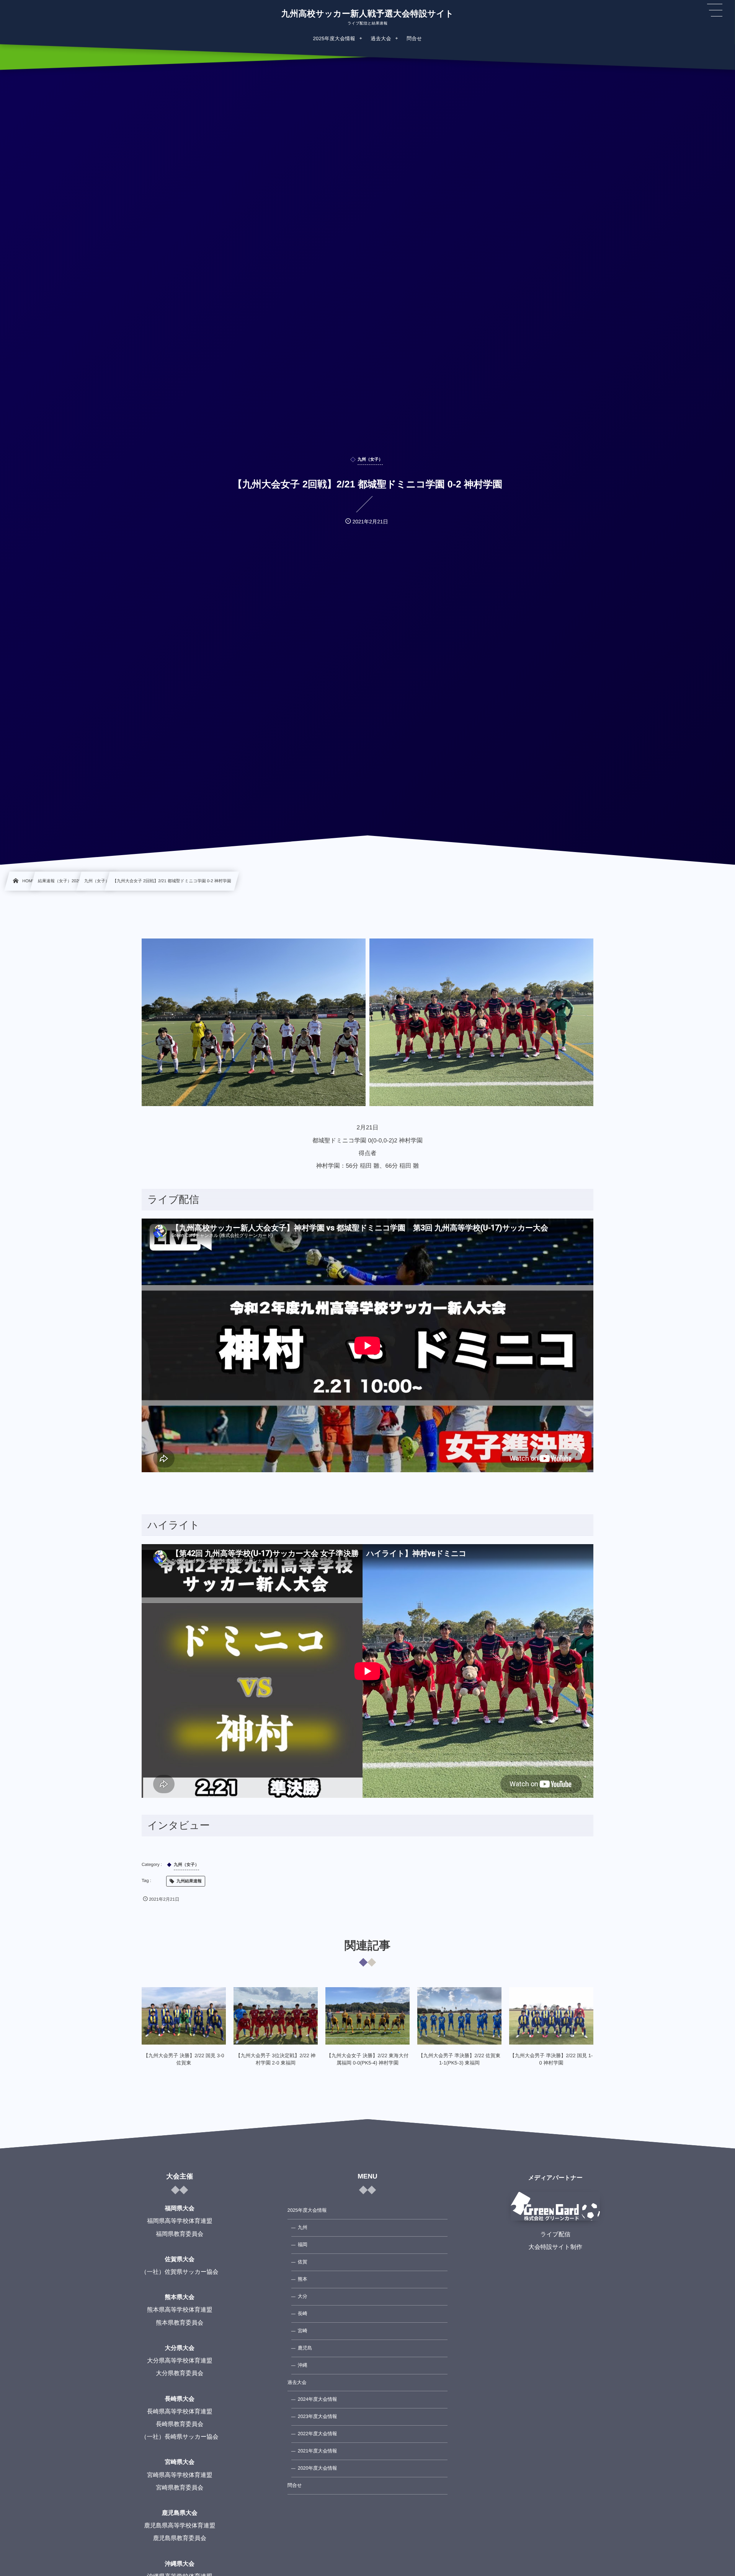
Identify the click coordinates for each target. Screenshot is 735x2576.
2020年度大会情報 (318, 2468)
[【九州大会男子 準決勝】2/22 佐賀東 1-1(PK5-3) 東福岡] (459, 2016)
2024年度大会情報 (318, 2399)
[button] (715, 10)
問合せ (295, 2485)
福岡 (303, 2245)
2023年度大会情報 (318, 2416)
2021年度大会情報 (318, 2451)
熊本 (303, 2279)
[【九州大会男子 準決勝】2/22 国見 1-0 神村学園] (551, 2016)
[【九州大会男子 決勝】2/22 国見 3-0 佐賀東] (184, 2016)
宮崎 (303, 2331)
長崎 (303, 2314)
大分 (303, 2296)
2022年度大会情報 (318, 2434)
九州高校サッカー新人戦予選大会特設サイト (367, 14)
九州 (303, 2227)
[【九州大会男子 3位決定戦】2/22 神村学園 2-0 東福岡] (276, 2016)
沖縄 (303, 2365)
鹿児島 (305, 2348)
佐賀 (303, 2262)
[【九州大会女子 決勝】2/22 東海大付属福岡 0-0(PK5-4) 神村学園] (367, 2016)
